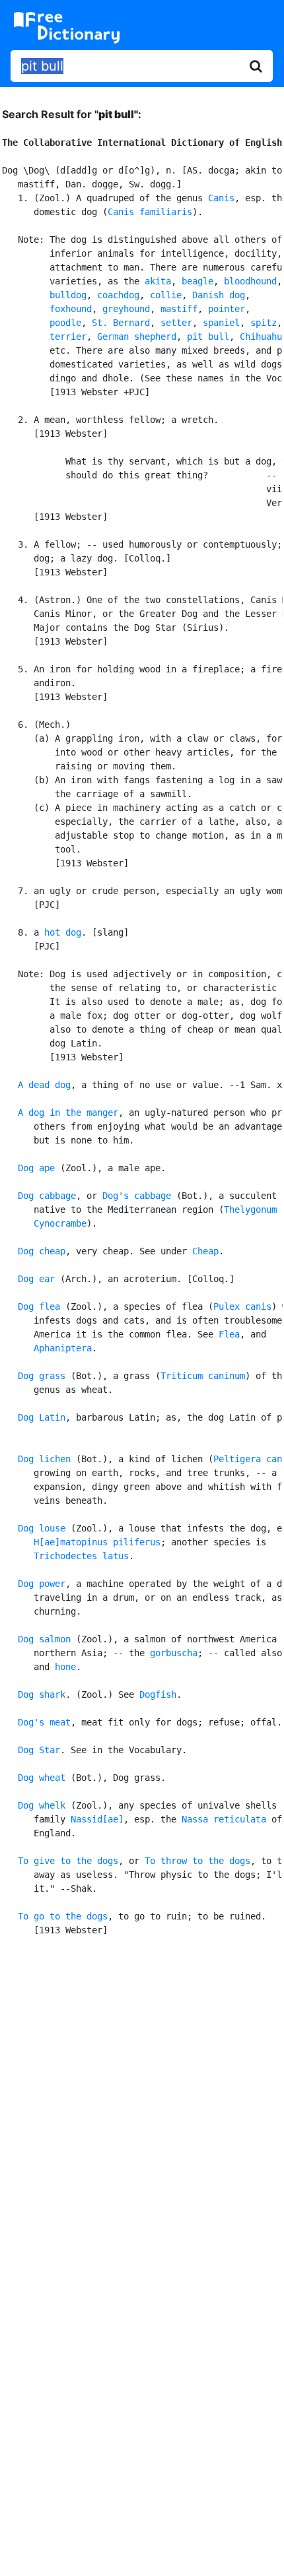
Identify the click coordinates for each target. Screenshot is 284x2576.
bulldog (68, 295)
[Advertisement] (142, 2106)
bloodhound (250, 281)
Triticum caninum (203, 1376)
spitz (264, 323)
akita (158, 281)
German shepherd (137, 337)
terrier (68, 337)
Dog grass (42, 1376)
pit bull (208, 337)
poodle (65, 323)
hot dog (63, 932)
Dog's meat (44, 1722)
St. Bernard (121, 323)
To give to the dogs (68, 1861)
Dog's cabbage (137, 1196)
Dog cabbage (47, 1196)
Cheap (205, 1251)
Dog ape (36, 1168)
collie (166, 295)
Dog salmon (44, 1639)
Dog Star (39, 1750)
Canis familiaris (150, 212)
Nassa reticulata (224, 1819)
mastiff (179, 309)
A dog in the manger (68, 1112)
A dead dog (44, 1085)
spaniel (221, 323)
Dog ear (36, 1279)
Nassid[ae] (97, 1819)
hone (65, 1667)
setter (176, 323)
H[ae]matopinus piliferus (97, 1542)
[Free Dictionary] (67, 28)
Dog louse (42, 1528)
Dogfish (158, 1694)
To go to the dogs (63, 1916)
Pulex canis (242, 1306)
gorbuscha (174, 1653)
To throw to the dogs (197, 1861)
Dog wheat (42, 1778)
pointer (227, 309)
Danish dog (219, 295)
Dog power (42, 1584)
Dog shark (42, 1694)
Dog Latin (42, 1417)
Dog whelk (42, 1805)
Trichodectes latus (81, 1556)
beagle (197, 281)
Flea (229, 1334)
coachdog (118, 295)
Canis (221, 198)
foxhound (71, 309)
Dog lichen (44, 1459)
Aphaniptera (63, 1348)
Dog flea (39, 1306)
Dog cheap (42, 1251)
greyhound (126, 309)
